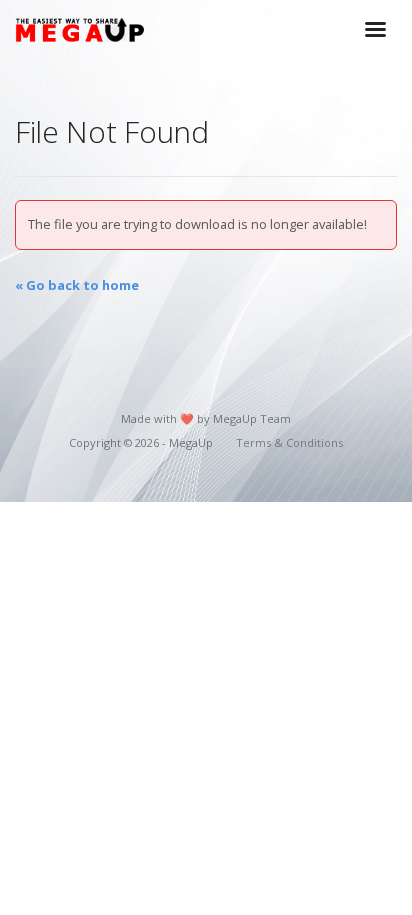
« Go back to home (77, 285)
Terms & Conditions (289, 442)
